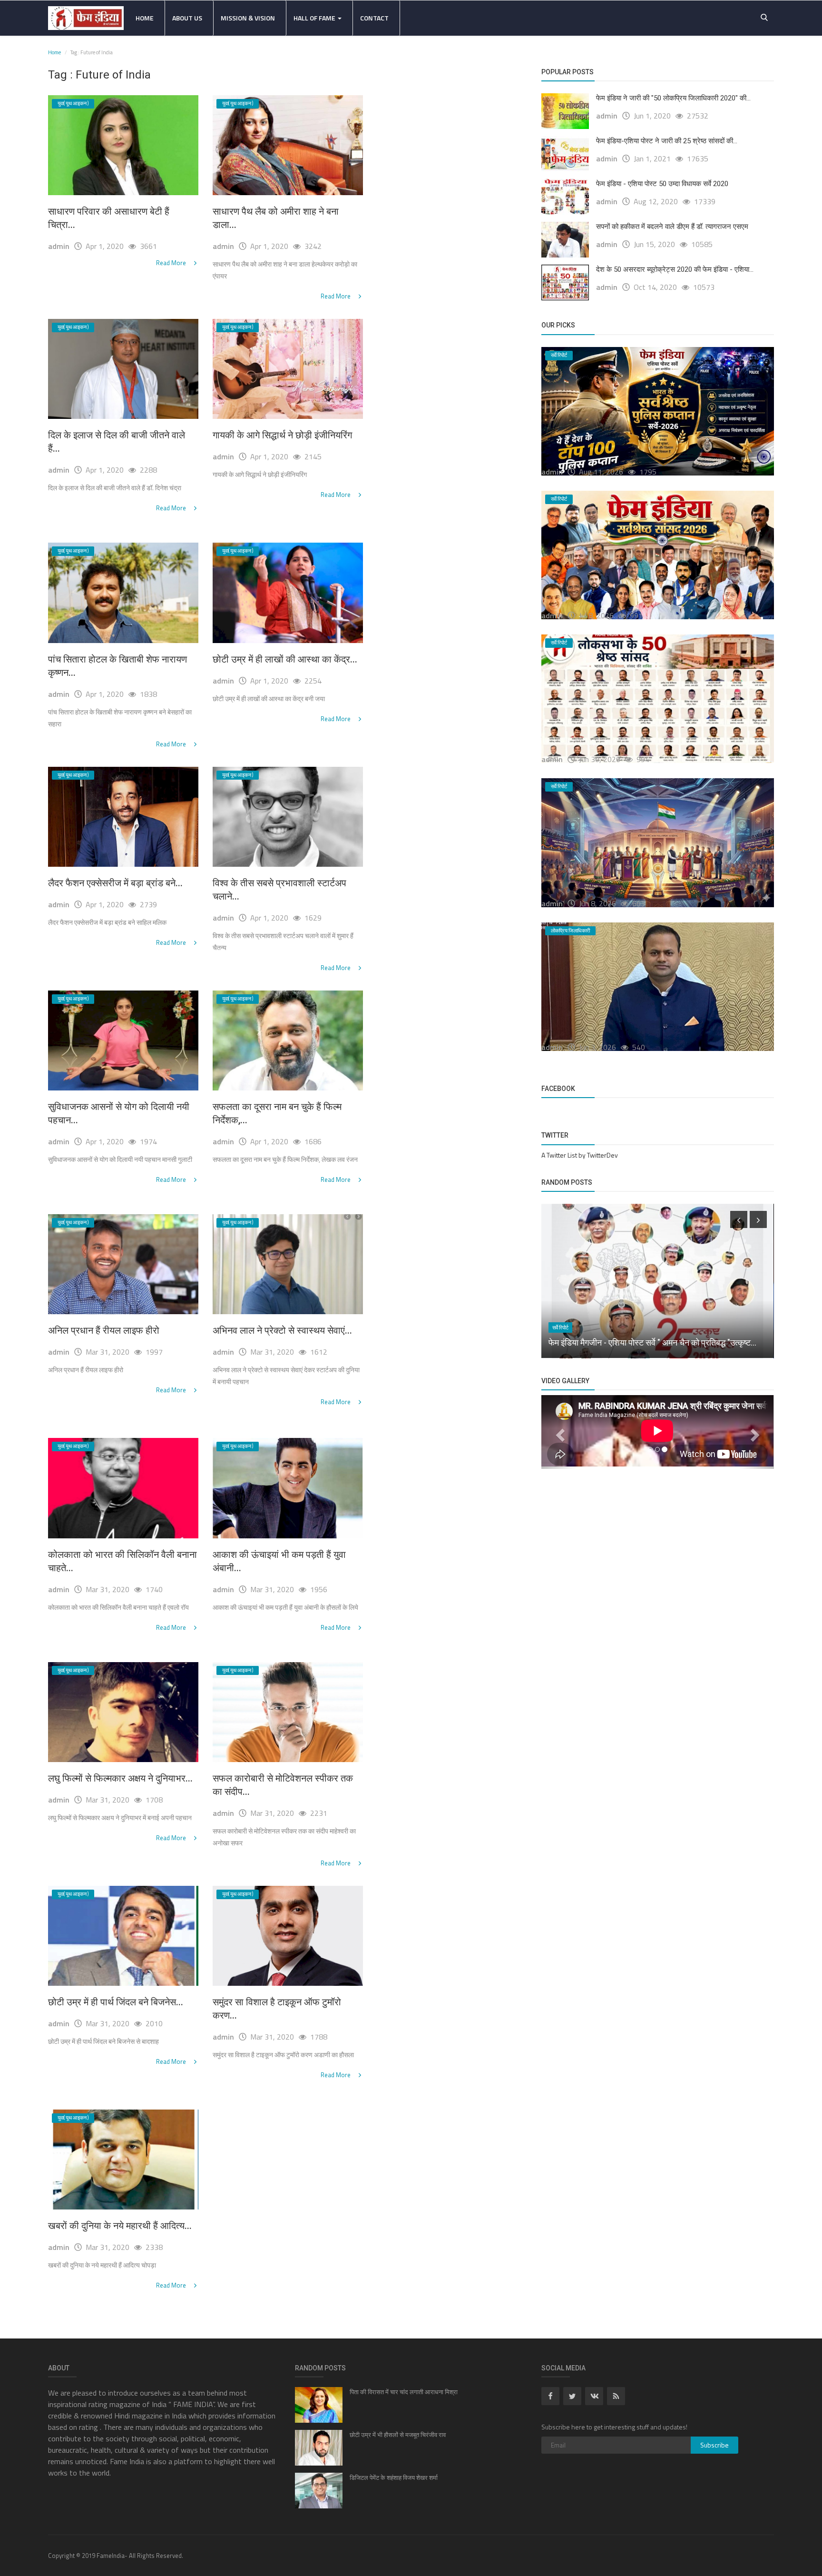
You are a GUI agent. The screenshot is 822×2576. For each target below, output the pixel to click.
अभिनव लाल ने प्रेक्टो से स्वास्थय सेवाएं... (282, 1330)
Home (145, 18)
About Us (187, 18)
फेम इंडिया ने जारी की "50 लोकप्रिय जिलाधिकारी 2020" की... (673, 98)
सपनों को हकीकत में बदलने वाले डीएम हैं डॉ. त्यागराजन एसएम (672, 227)
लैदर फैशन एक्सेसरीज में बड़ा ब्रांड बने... (115, 883)
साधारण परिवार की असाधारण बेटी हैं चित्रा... (109, 218)
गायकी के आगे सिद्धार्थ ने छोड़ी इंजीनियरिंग (282, 435)
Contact (374, 18)
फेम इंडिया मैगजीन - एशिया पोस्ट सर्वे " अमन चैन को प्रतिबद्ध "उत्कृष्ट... (652, 1342)
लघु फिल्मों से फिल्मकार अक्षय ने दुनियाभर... (120, 1778)
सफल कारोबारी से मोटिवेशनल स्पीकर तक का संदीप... (283, 1785)
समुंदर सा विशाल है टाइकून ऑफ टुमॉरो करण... (277, 2009)
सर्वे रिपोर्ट (560, 1328)
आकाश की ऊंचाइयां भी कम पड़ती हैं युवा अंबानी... (279, 1561)
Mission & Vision (248, 18)
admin (59, 246)
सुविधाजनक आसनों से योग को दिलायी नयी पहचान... (119, 1113)
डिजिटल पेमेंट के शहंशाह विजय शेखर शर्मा (394, 2478)
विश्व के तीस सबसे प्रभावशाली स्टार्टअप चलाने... (279, 890)
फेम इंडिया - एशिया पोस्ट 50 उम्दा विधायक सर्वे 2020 (662, 184)
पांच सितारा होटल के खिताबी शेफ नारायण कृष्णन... (117, 666)
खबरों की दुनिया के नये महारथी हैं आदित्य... (120, 2226)
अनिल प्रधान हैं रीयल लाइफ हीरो (104, 1330)
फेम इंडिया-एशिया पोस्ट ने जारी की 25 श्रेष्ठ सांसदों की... (667, 141)
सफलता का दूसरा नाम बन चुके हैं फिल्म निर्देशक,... (277, 1113)
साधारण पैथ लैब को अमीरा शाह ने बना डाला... (276, 218)
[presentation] (739, 1219)
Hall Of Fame (315, 18)
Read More (172, 263)
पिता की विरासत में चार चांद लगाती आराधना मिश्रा (404, 2392)
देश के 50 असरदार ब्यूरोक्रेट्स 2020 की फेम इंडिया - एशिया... (675, 269)
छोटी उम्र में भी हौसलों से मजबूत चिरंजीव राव (398, 2435)
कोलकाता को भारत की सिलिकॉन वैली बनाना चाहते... (122, 1561)
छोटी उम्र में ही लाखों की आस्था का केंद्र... (285, 659)
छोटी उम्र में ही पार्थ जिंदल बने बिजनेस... (116, 2002)
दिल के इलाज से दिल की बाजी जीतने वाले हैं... (117, 442)
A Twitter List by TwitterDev (580, 1155)
